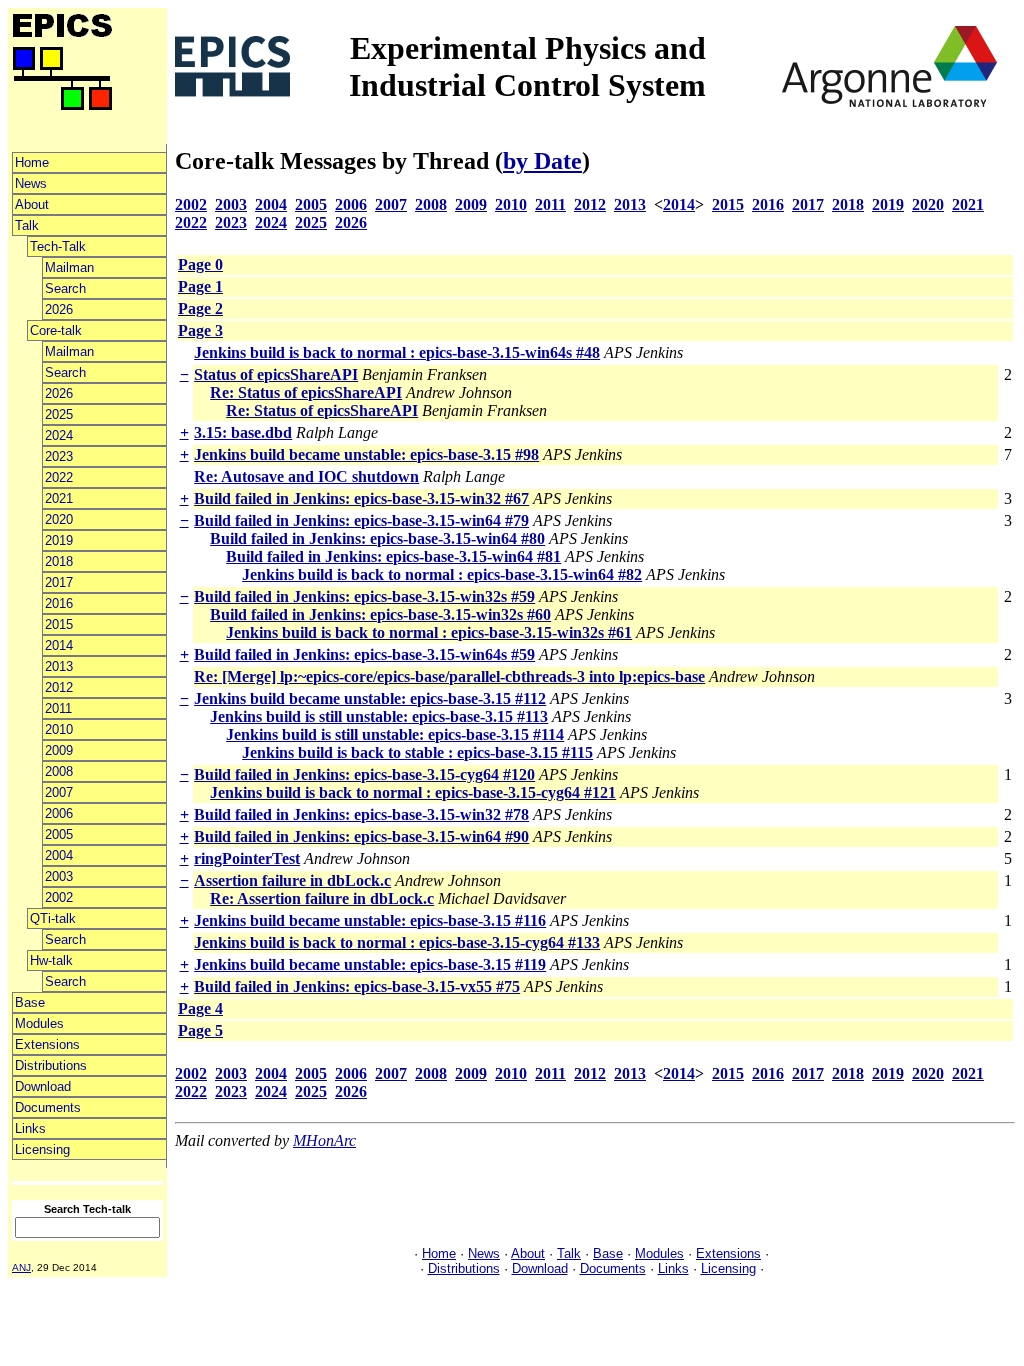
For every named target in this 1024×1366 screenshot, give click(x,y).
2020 (59, 519)
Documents (48, 1107)
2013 (59, 666)
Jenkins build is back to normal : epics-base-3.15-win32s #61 (429, 632)
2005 (59, 834)
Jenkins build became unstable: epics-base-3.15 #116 (370, 920)
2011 (58, 708)
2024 (59, 435)
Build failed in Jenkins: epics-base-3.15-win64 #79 (361, 520)
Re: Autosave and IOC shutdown (306, 476)
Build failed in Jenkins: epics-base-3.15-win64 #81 (393, 556)
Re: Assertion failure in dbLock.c (322, 898)
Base (30, 1002)
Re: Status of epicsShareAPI (306, 392)
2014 (59, 645)
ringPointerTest (247, 858)
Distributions (51, 1065)
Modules (39, 1023)
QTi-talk (53, 918)
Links (30, 1128)
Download (43, 1086)
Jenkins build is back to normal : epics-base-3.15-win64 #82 (442, 574)
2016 (59, 603)
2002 (59, 897)
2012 (59, 687)
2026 (59, 309)
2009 (59, 750)
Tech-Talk (58, 246)
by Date (542, 161)
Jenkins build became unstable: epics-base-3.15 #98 (366, 454)
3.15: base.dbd (243, 432)
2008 (59, 771)
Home (32, 162)
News (31, 183)
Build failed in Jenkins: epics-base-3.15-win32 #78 (361, 814)
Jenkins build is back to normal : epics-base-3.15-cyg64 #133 (397, 942)
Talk (27, 225)
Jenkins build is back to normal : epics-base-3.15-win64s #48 (397, 352)
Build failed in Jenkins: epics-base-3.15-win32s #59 (364, 596)
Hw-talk (51, 960)
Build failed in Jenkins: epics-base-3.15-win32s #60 (380, 614)
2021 (59, 498)
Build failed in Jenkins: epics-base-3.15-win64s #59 (364, 654)
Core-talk (56, 330)
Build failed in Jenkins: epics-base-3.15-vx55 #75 (357, 986)
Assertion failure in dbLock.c (292, 880)
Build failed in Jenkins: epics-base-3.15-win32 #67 (361, 498)
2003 (59, 876)
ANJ (21, 1267)
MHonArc (324, 1140)
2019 (59, 540)
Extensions (47, 1044)
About (32, 204)
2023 (59, 456)
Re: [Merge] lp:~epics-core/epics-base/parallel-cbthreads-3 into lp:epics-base (449, 676)
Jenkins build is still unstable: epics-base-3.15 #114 (395, 734)
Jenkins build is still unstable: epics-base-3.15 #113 (379, 716)
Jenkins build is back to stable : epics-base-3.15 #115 (417, 752)
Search (65, 288)
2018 (59, 561)
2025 (59, 414)
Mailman (69, 267)
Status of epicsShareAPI (276, 374)
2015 (59, 624)
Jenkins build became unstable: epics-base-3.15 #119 (370, 964)
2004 (59, 855)
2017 (59, 582)
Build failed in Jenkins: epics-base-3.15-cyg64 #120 (364, 774)
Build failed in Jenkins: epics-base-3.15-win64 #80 (377, 538)
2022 (59, 477)
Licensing (42, 1149)
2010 (59, 729)
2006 (59, 813)
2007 (59, 792)
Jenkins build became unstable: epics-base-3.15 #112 (370, 698)
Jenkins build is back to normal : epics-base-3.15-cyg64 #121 (413, 792)
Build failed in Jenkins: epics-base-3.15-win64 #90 (361, 836)
